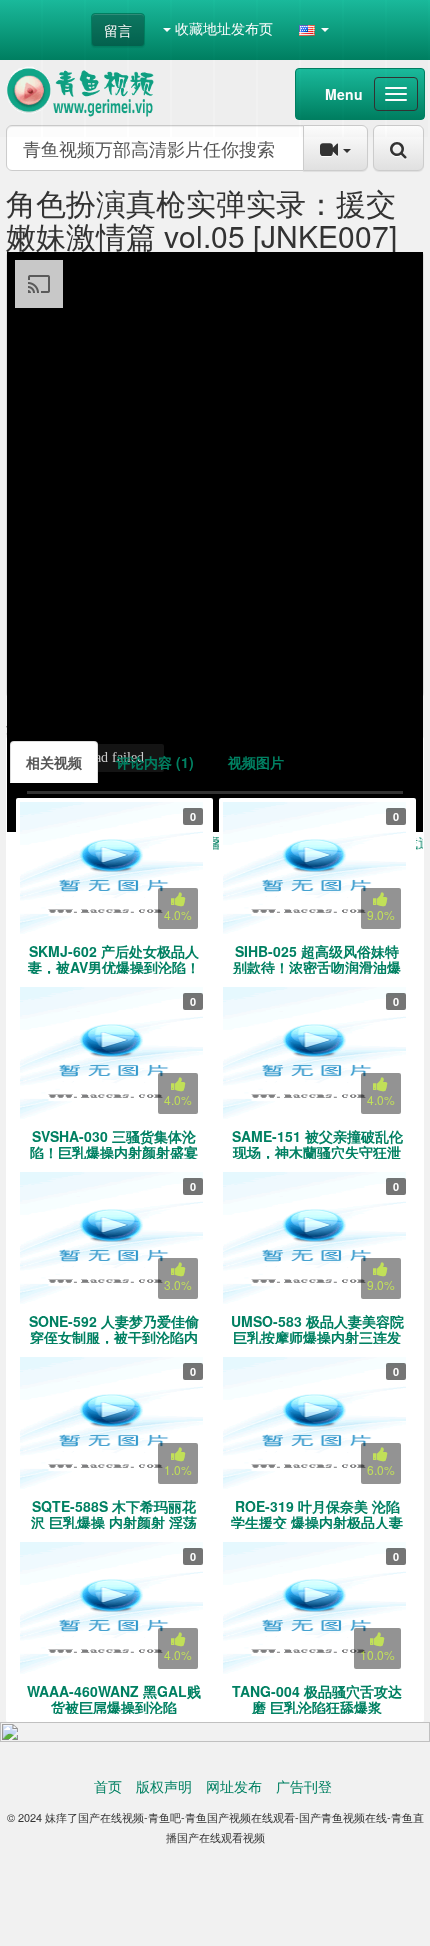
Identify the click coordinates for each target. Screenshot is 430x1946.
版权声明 (164, 1786)
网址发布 (234, 1786)
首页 (108, 1786)
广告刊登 (304, 1786)
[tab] (54, 762)
